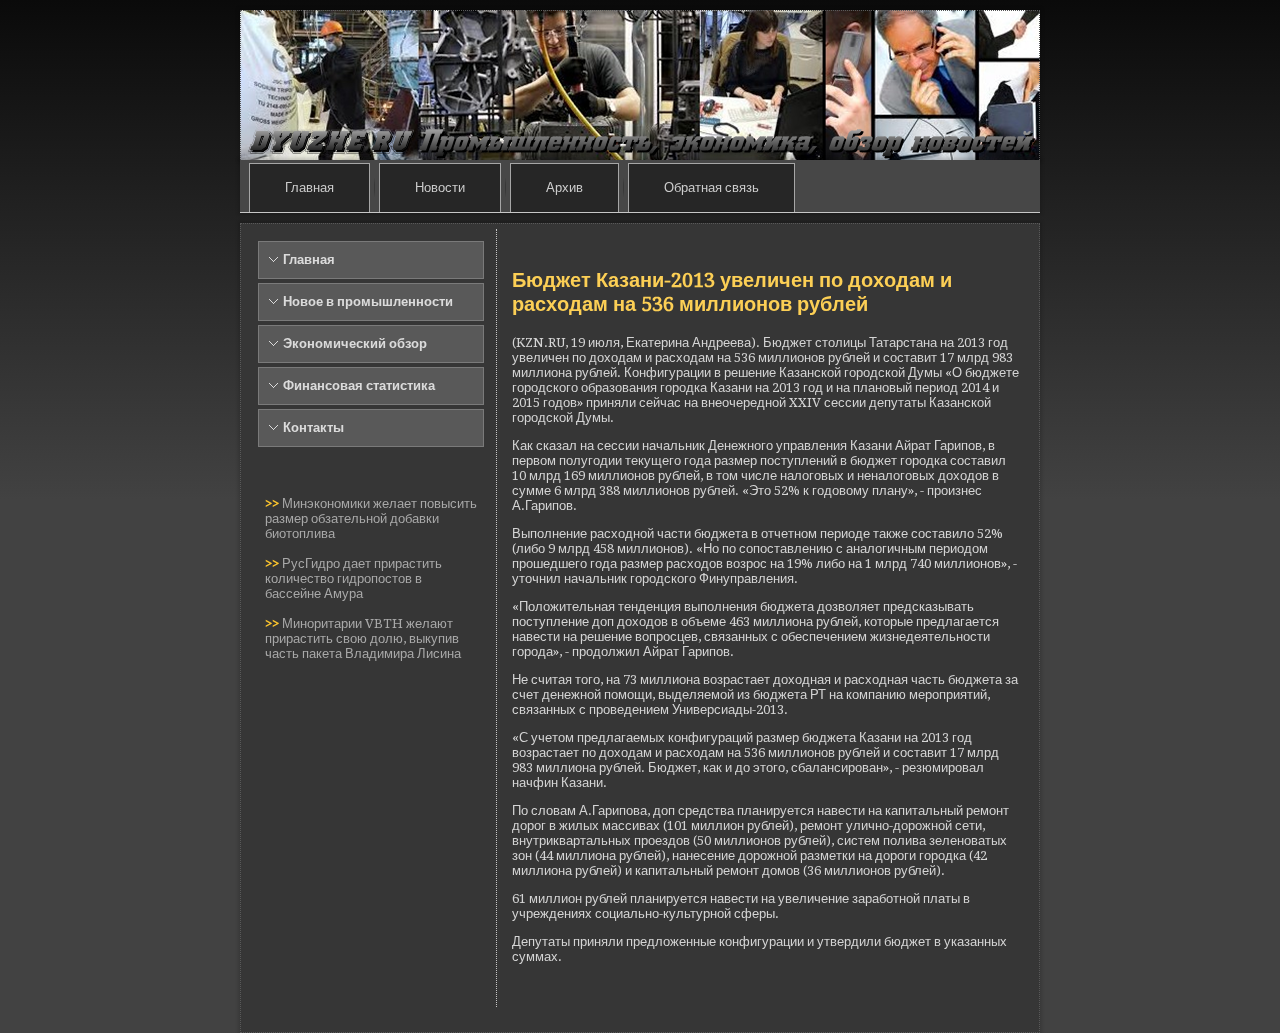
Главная (309, 187)
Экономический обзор (355, 343)
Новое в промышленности (368, 301)
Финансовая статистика (359, 385)
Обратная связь (711, 187)
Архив (564, 187)
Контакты (313, 427)
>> (273, 503)
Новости (440, 187)
